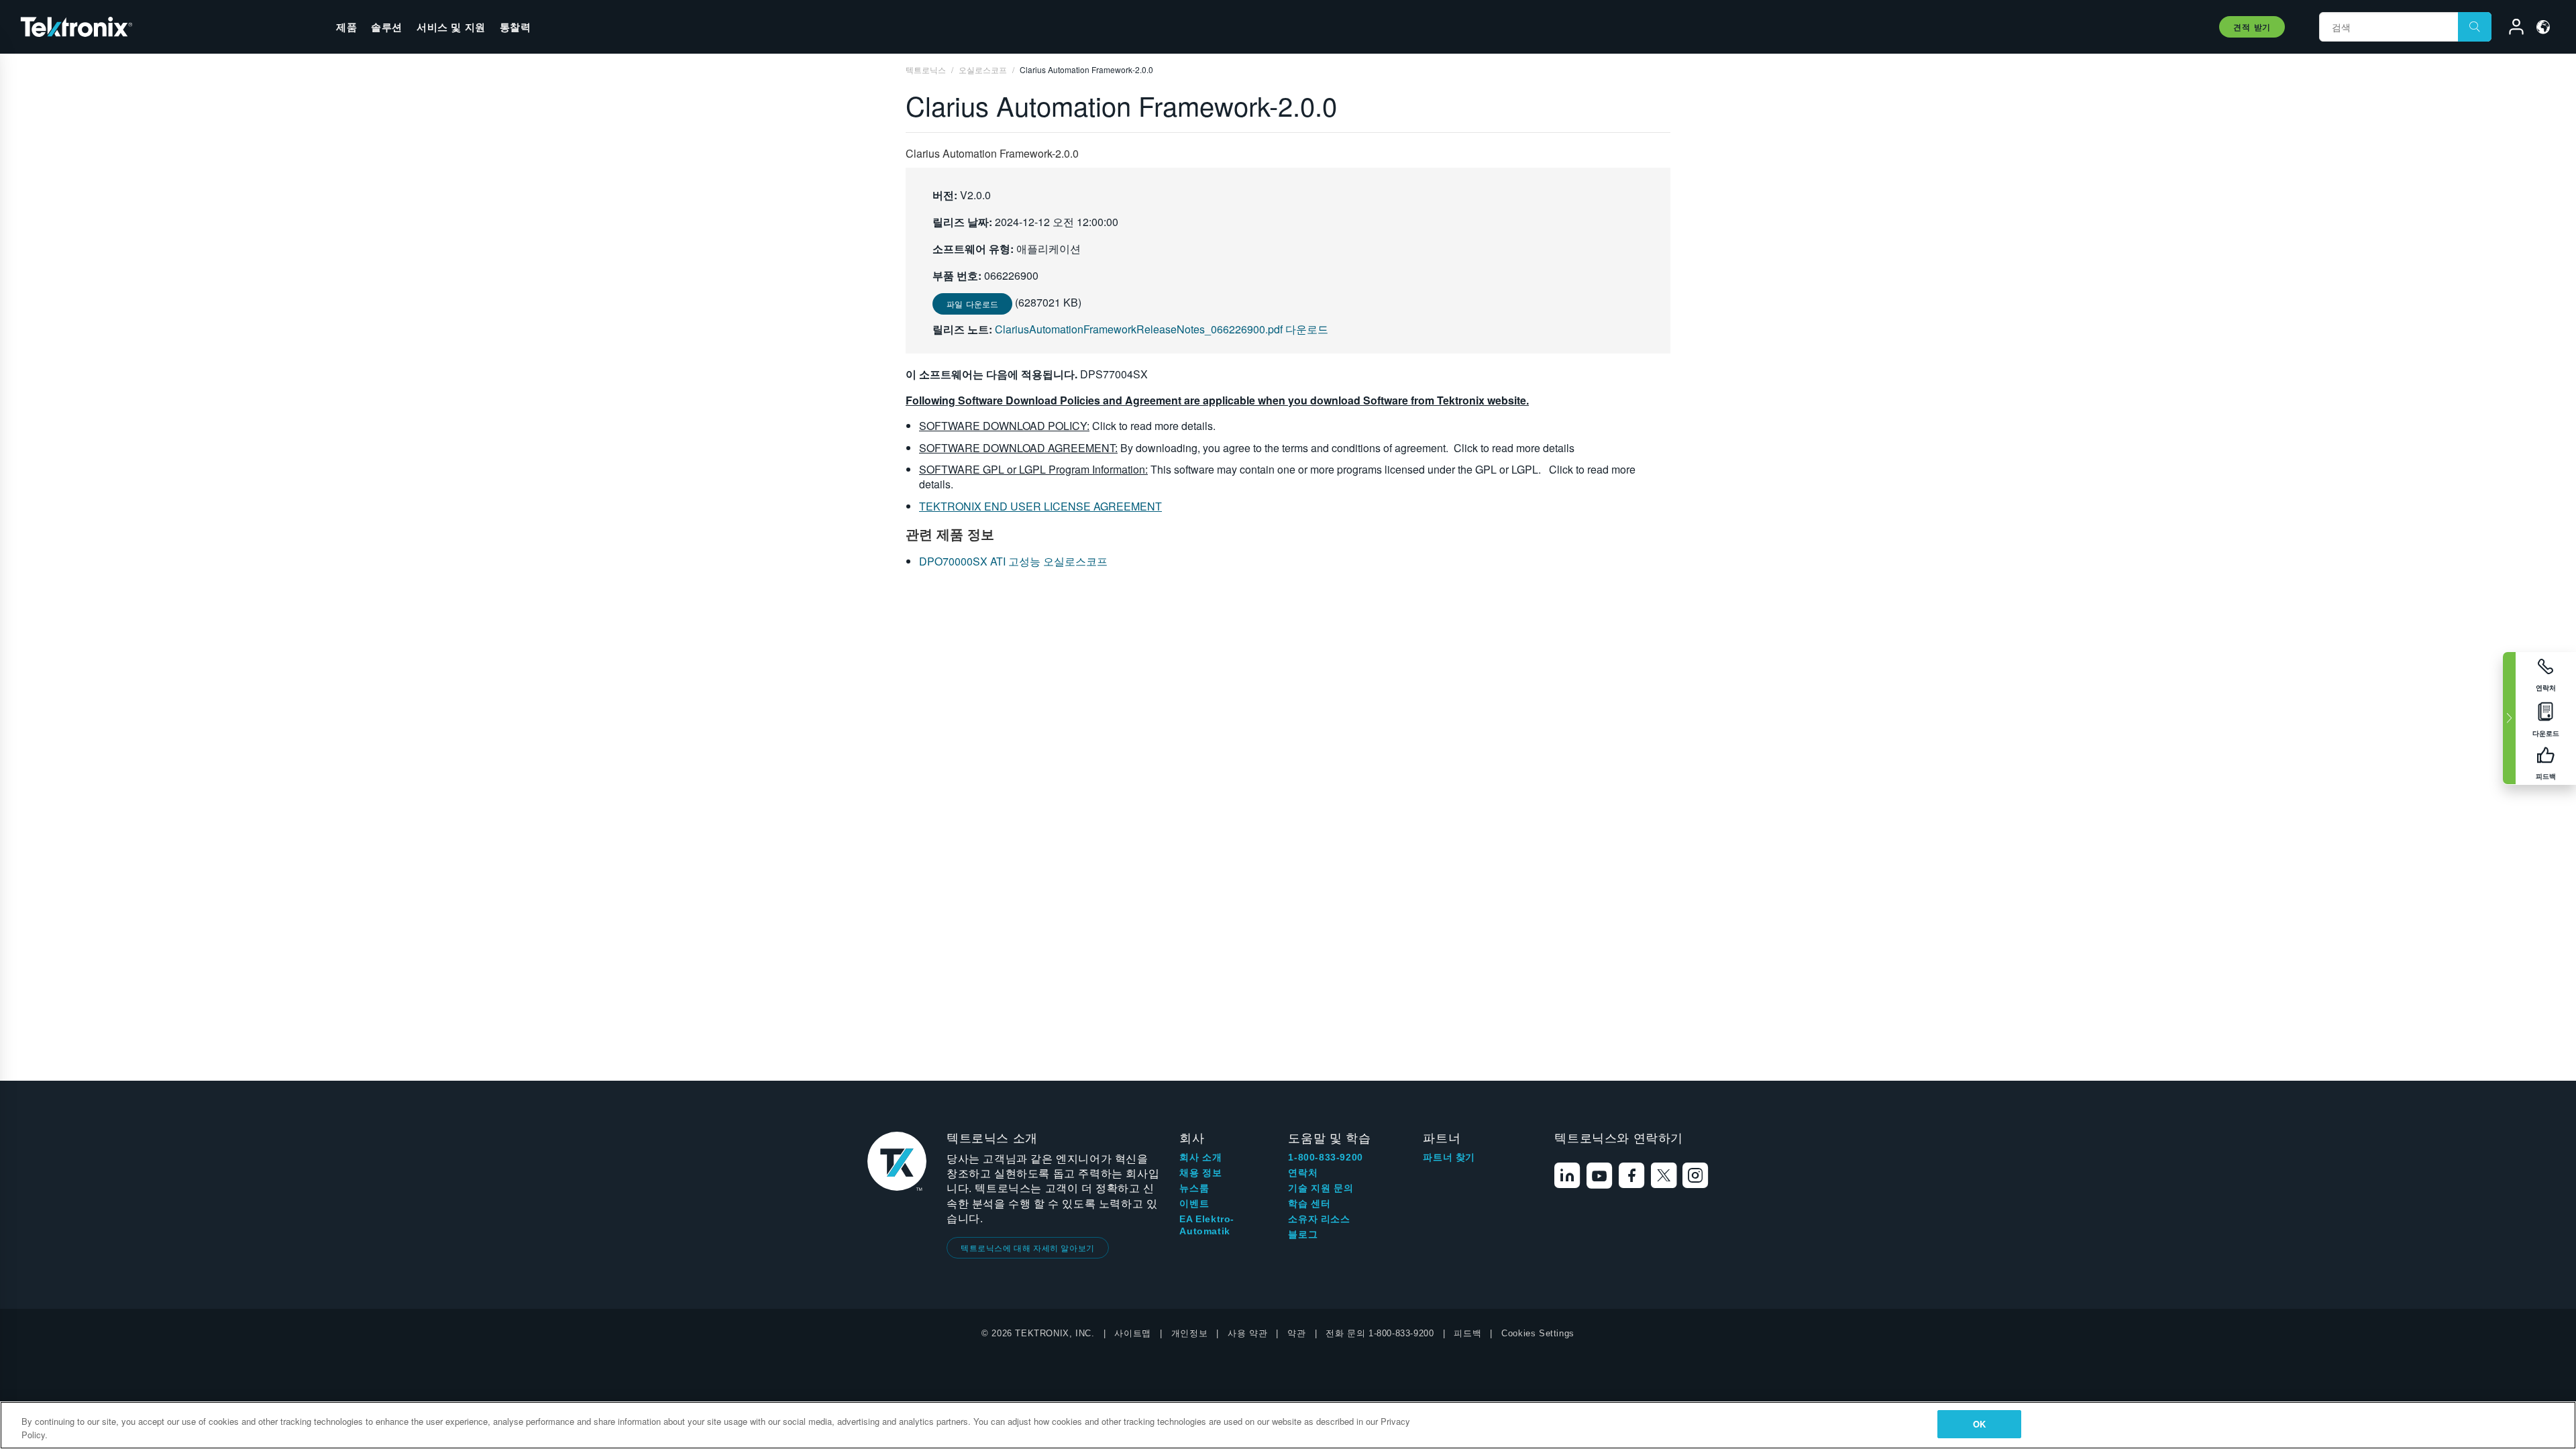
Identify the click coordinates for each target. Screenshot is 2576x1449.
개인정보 (1189, 1333)
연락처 (1303, 1173)
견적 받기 (2252, 27)
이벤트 (1194, 1203)
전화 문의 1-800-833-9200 (1380, 1333)
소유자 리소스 (1319, 1219)
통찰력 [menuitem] (516, 27)
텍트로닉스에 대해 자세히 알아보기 (1028, 1247)
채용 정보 (1200, 1173)
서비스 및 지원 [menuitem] (451, 27)
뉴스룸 (1194, 1188)
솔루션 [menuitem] (387, 27)
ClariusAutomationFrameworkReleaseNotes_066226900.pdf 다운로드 (1162, 329)
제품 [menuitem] (346, 27)
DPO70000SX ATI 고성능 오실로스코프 (1013, 561)
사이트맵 (1132, 1333)
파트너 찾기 (1449, 1157)
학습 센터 (1309, 1203)
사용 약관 (1247, 1333)
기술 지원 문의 (1321, 1188)
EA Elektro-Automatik (1207, 1225)
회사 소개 (1200, 1157)
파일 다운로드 (972, 304)
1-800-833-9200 (1325, 1157)
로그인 (2510, 29)
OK (1979, 1424)
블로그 (1303, 1234)
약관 (1296, 1333)
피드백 (1467, 1333)
